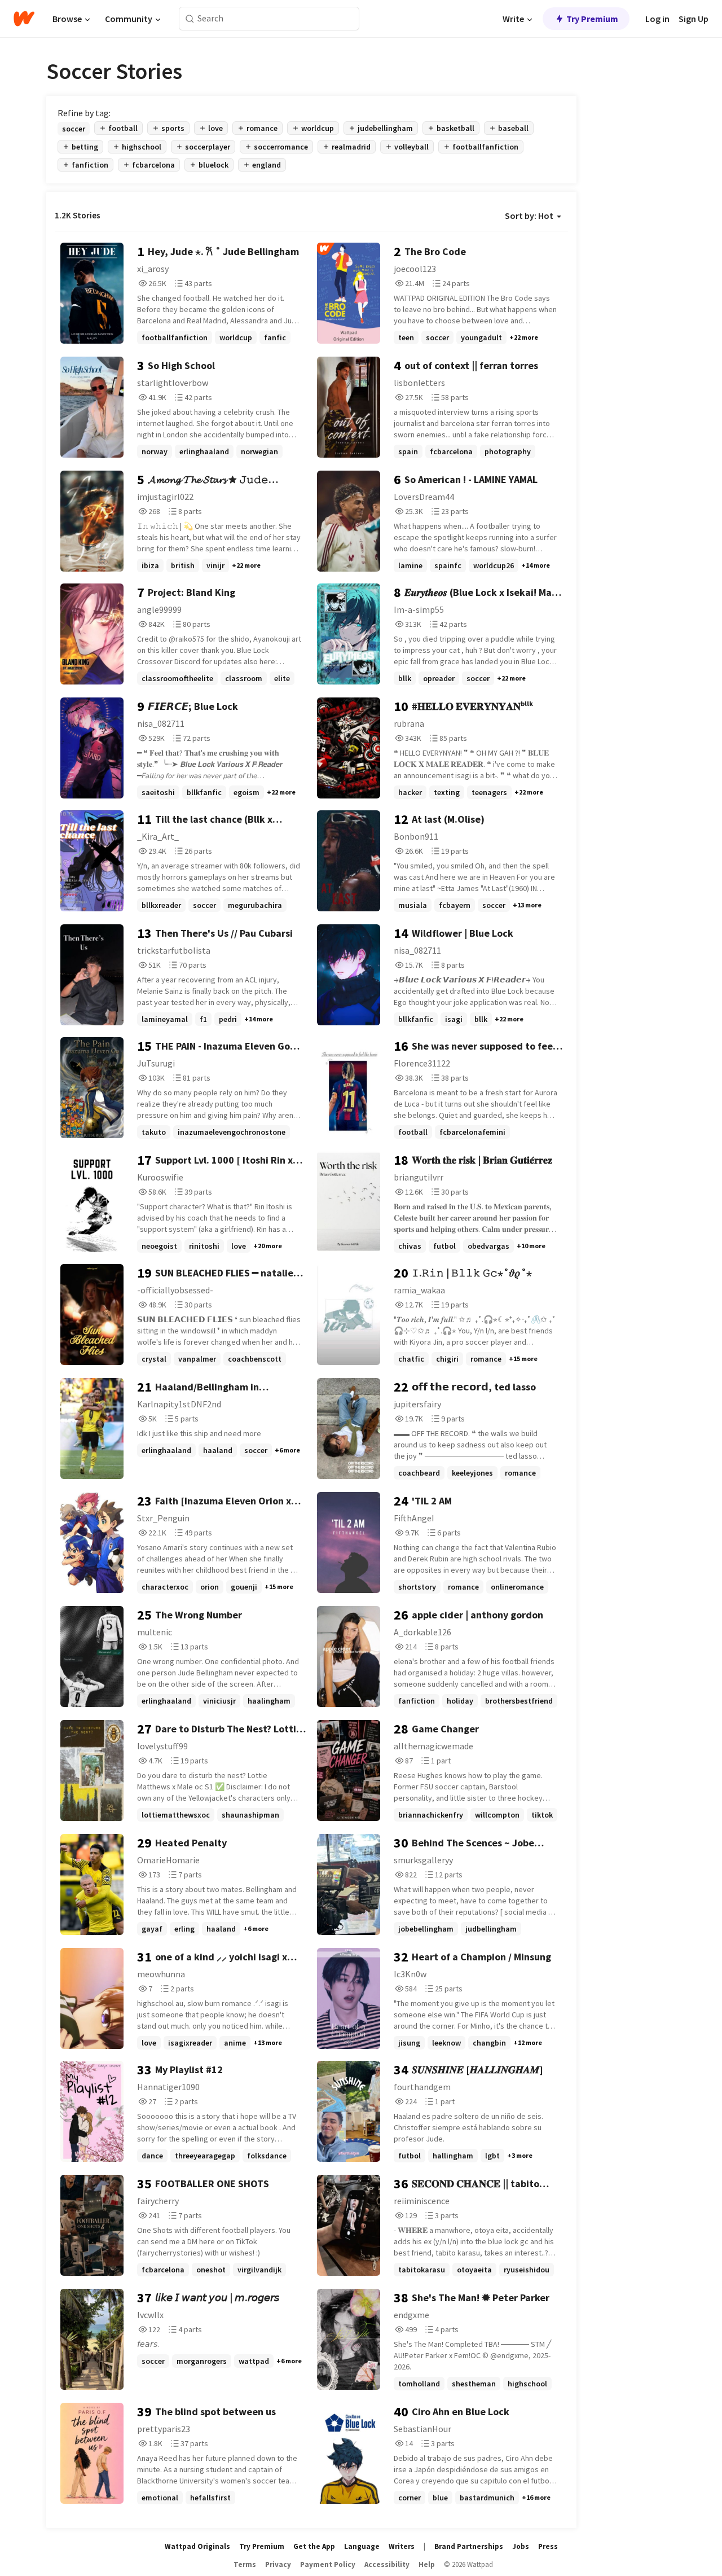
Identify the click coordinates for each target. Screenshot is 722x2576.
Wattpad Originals (197, 2546)
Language (362, 2546)
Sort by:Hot (529, 216)
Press (548, 2546)
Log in (657, 19)
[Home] (24, 19)
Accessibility (387, 2564)
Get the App (314, 2546)
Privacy (278, 2564)
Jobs (521, 2546)
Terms (245, 2564)
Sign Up (694, 19)
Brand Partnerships (469, 2546)
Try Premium (592, 19)
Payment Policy (328, 2564)
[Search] (190, 19)
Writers (402, 2546)
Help (427, 2564)
